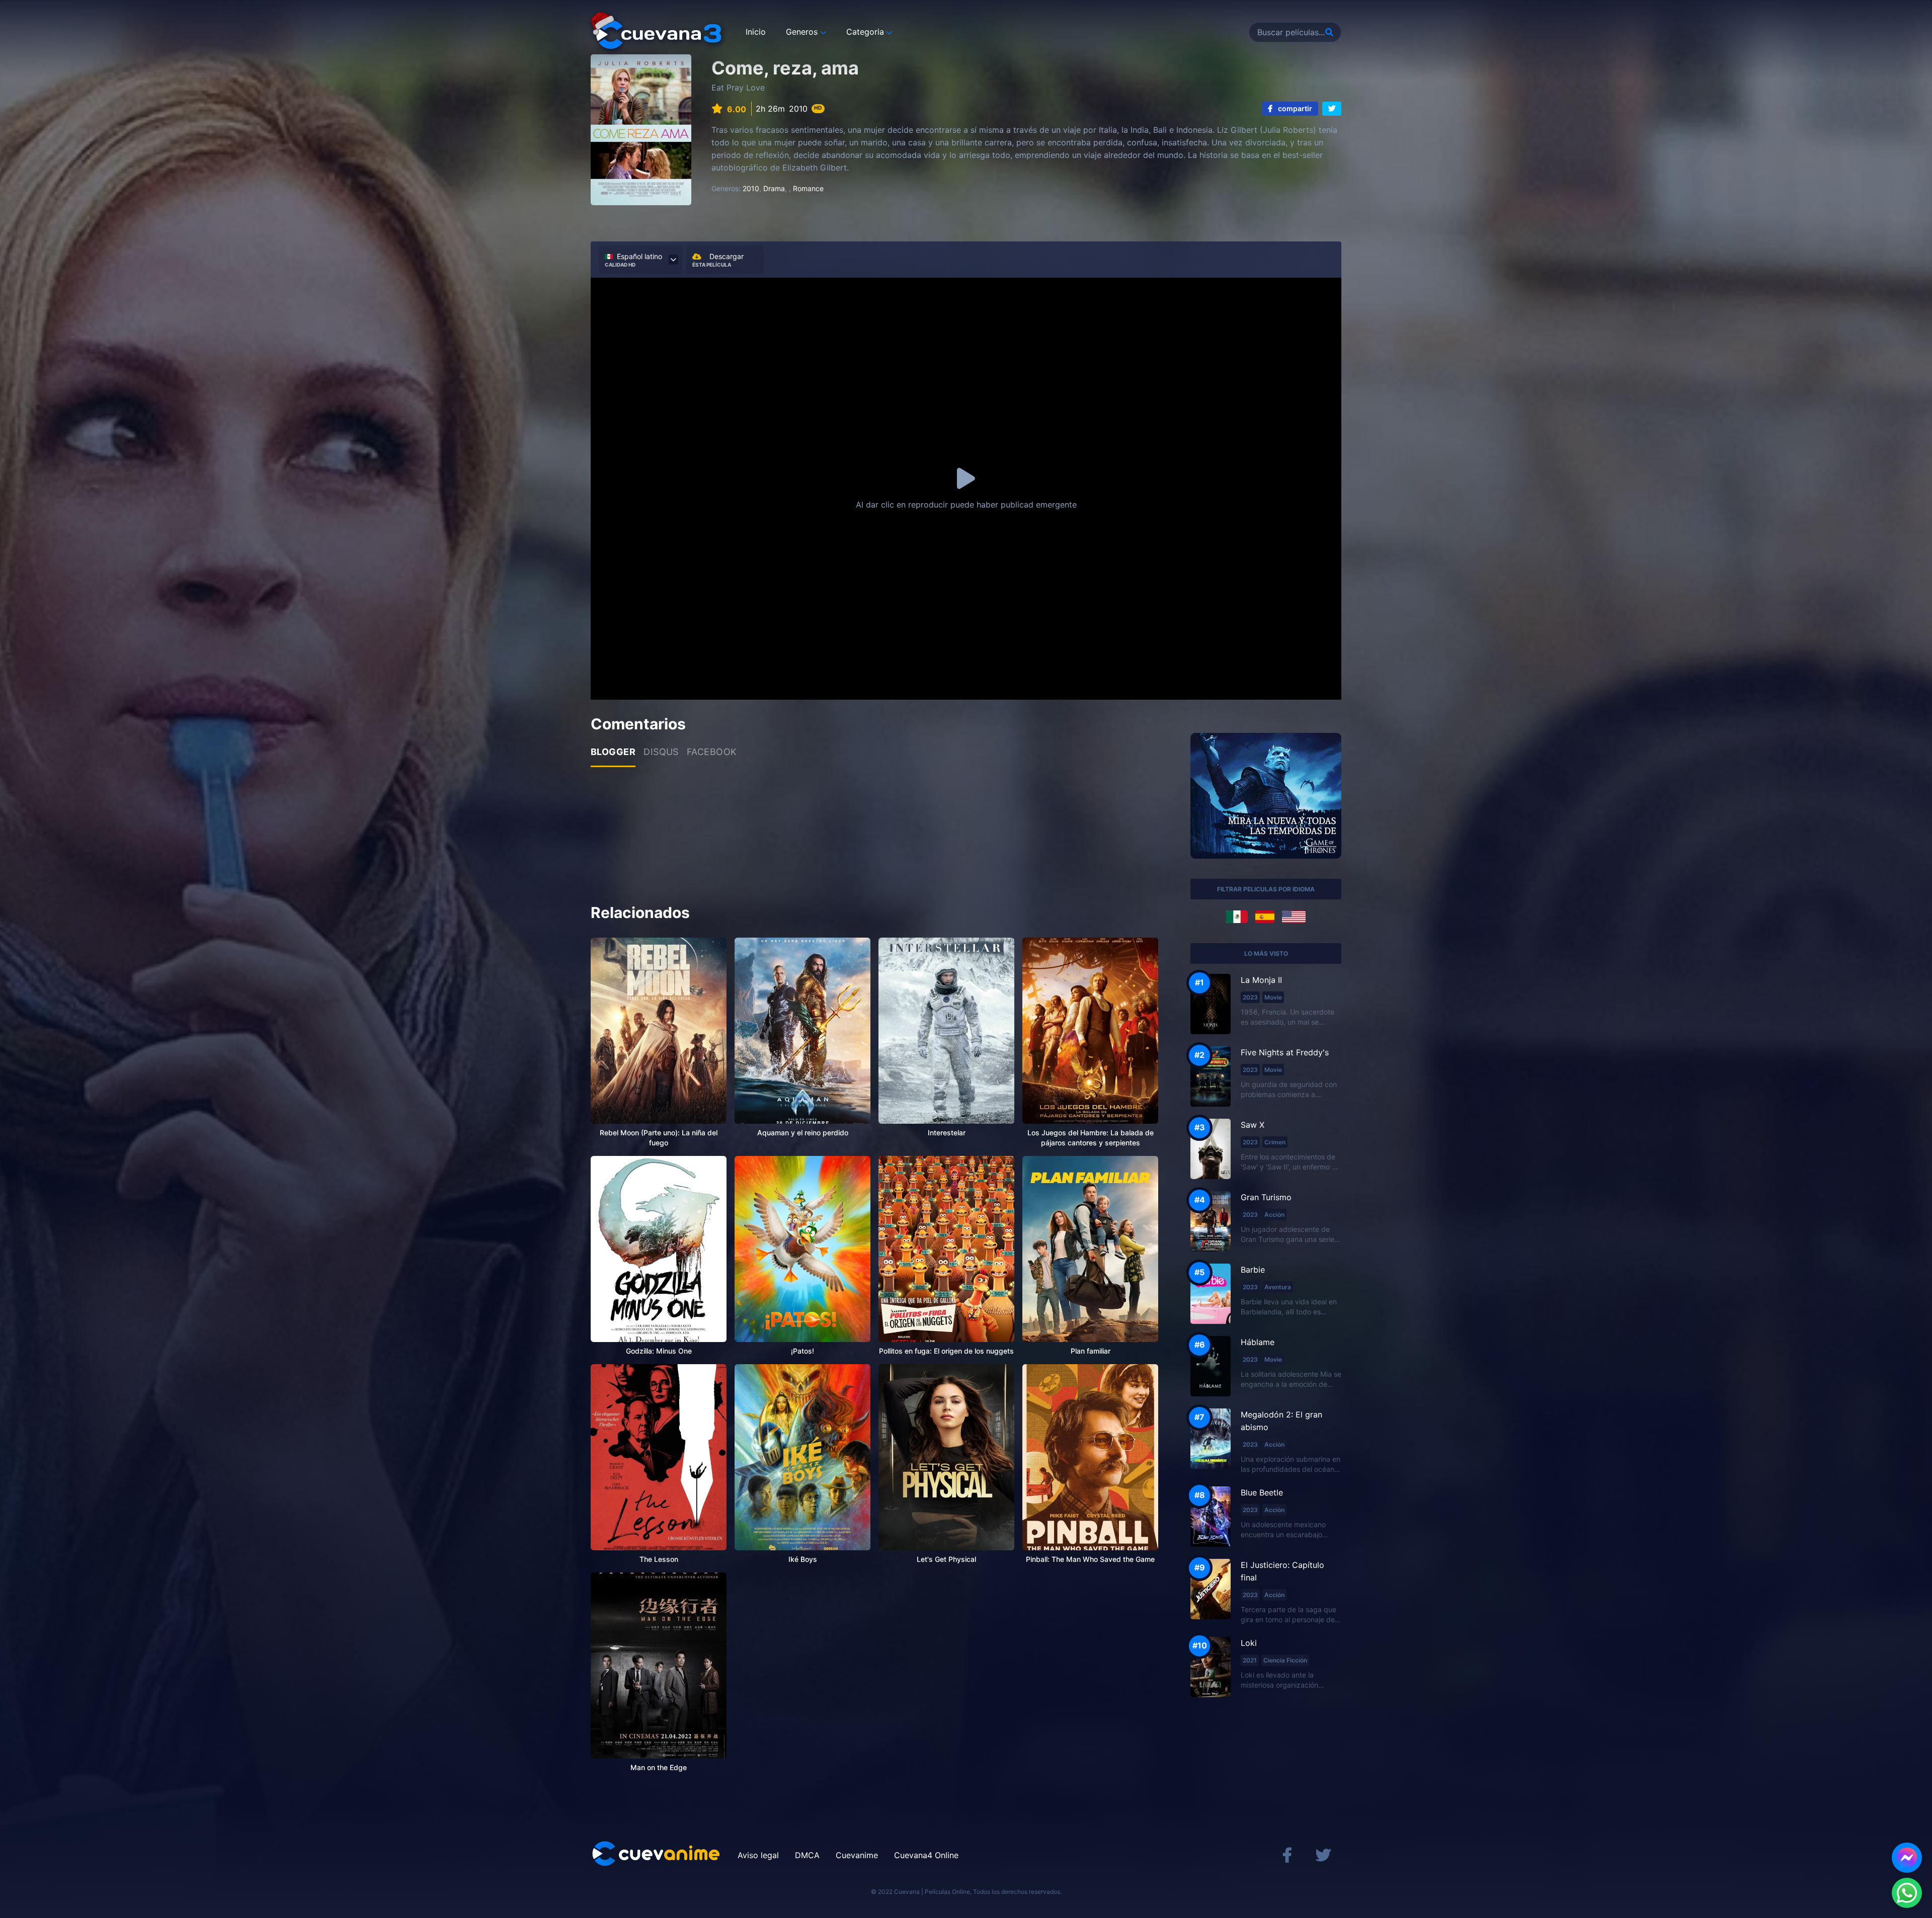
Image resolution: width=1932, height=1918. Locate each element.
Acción (1274, 1215)
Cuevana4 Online (926, 1855)
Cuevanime (857, 1855)
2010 (751, 188)
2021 (1250, 1660)
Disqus (661, 752)
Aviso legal (758, 1855)
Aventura (1278, 1287)
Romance (808, 188)
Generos (802, 32)
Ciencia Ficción (1285, 1660)
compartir (1294, 108)
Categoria (865, 32)
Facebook (712, 752)
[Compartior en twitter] (1332, 109)
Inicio (756, 32)
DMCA (807, 1855)
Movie (1273, 997)
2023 (1250, 997)
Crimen (1275, 1142)
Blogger (613, 752)
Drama (774, 188)
